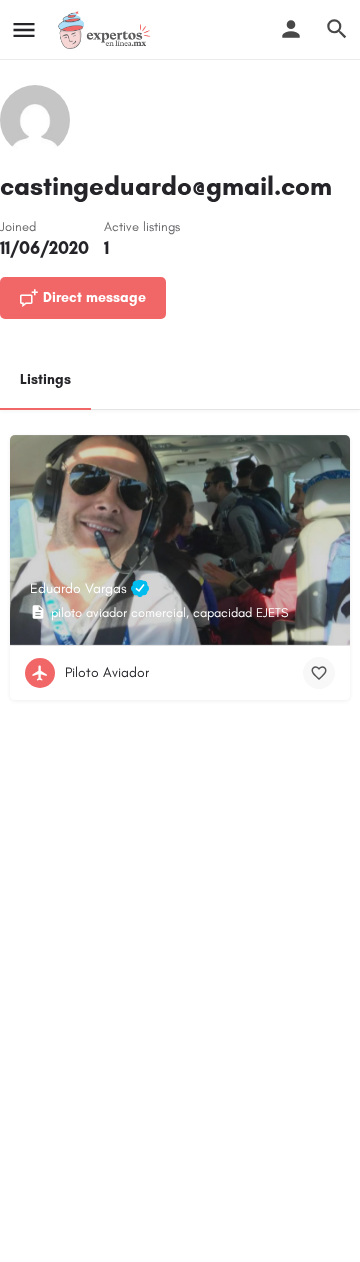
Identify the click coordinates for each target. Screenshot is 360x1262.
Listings (45, 379)
